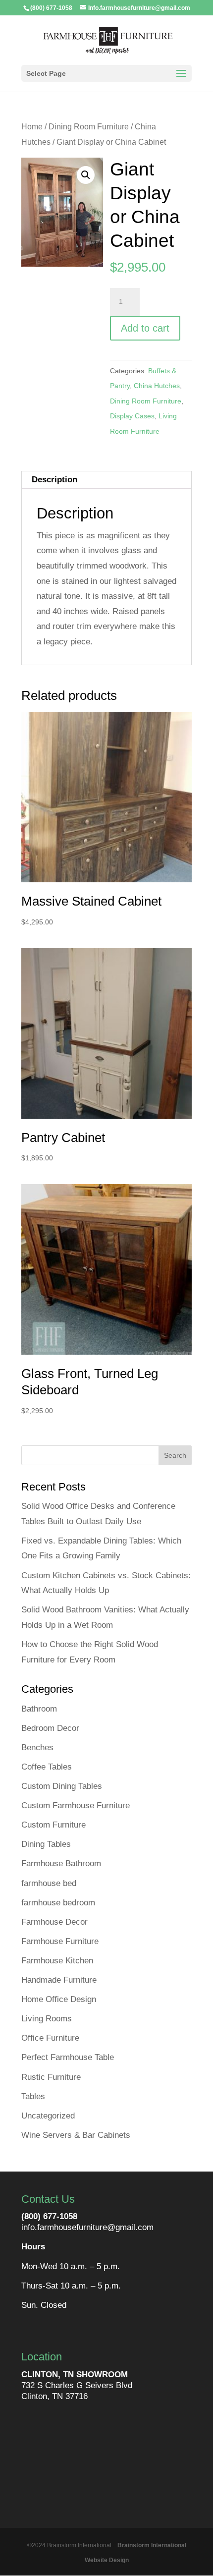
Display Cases (132, 416)
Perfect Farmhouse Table (68, 2057)
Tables (33, 2096)
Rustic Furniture (51, 2077)
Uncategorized (48, 2116)
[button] (86, 175)
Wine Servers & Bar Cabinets (76, 2135)
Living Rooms (47, 2019)
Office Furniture (50, 2038)
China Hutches (157, 386)
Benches (37, 1747)
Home (32, 127)
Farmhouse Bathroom (61, 1863)
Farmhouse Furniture (60, 1941)
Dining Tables (46, 1844)
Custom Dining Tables (62, 1786)
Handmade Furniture (59, 1980)
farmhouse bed (49, 1883)
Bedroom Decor (50, 1728)
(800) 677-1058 (49, 2216)
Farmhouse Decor (54, 1922)
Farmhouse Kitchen (57, 1961)
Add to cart (145, 328)
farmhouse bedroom (58, 1903)
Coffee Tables (47, 1767)
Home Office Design (59, 1999)
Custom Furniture (53, 1825)
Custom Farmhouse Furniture (76, 1805)
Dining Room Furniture (89, 127)
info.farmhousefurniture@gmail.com (87, 2227)
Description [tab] (54, 480)
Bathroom (39, 1709)
